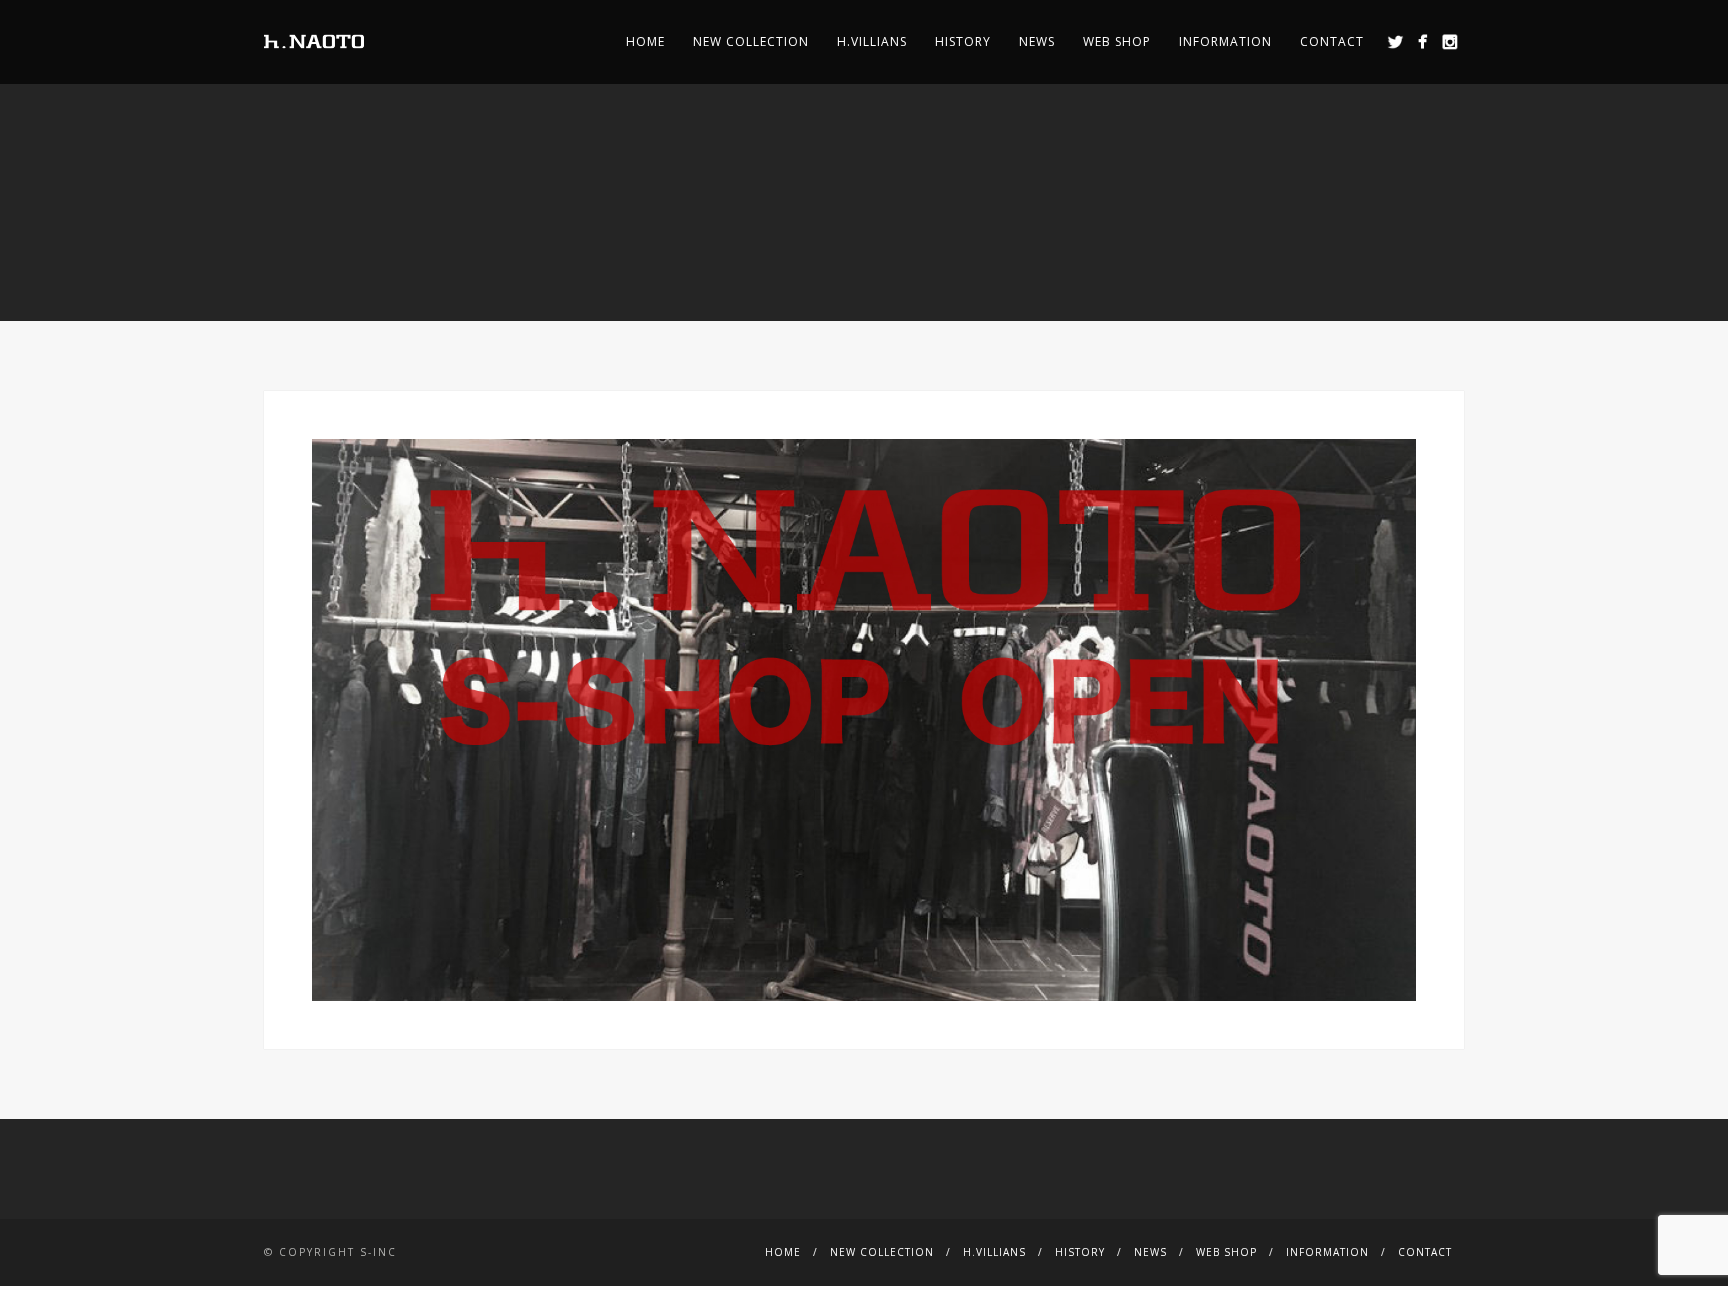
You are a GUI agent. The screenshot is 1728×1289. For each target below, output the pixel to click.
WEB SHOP (1117, 41)
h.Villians (872, 41)
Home (645, 41)
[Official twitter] (1395, 41)
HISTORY (963, 41)
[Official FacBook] (1422, 41)
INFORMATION (1225, 41)
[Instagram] (1449, 41)
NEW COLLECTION (751, 41)
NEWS (1037, 41)
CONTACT (1332, 41)
